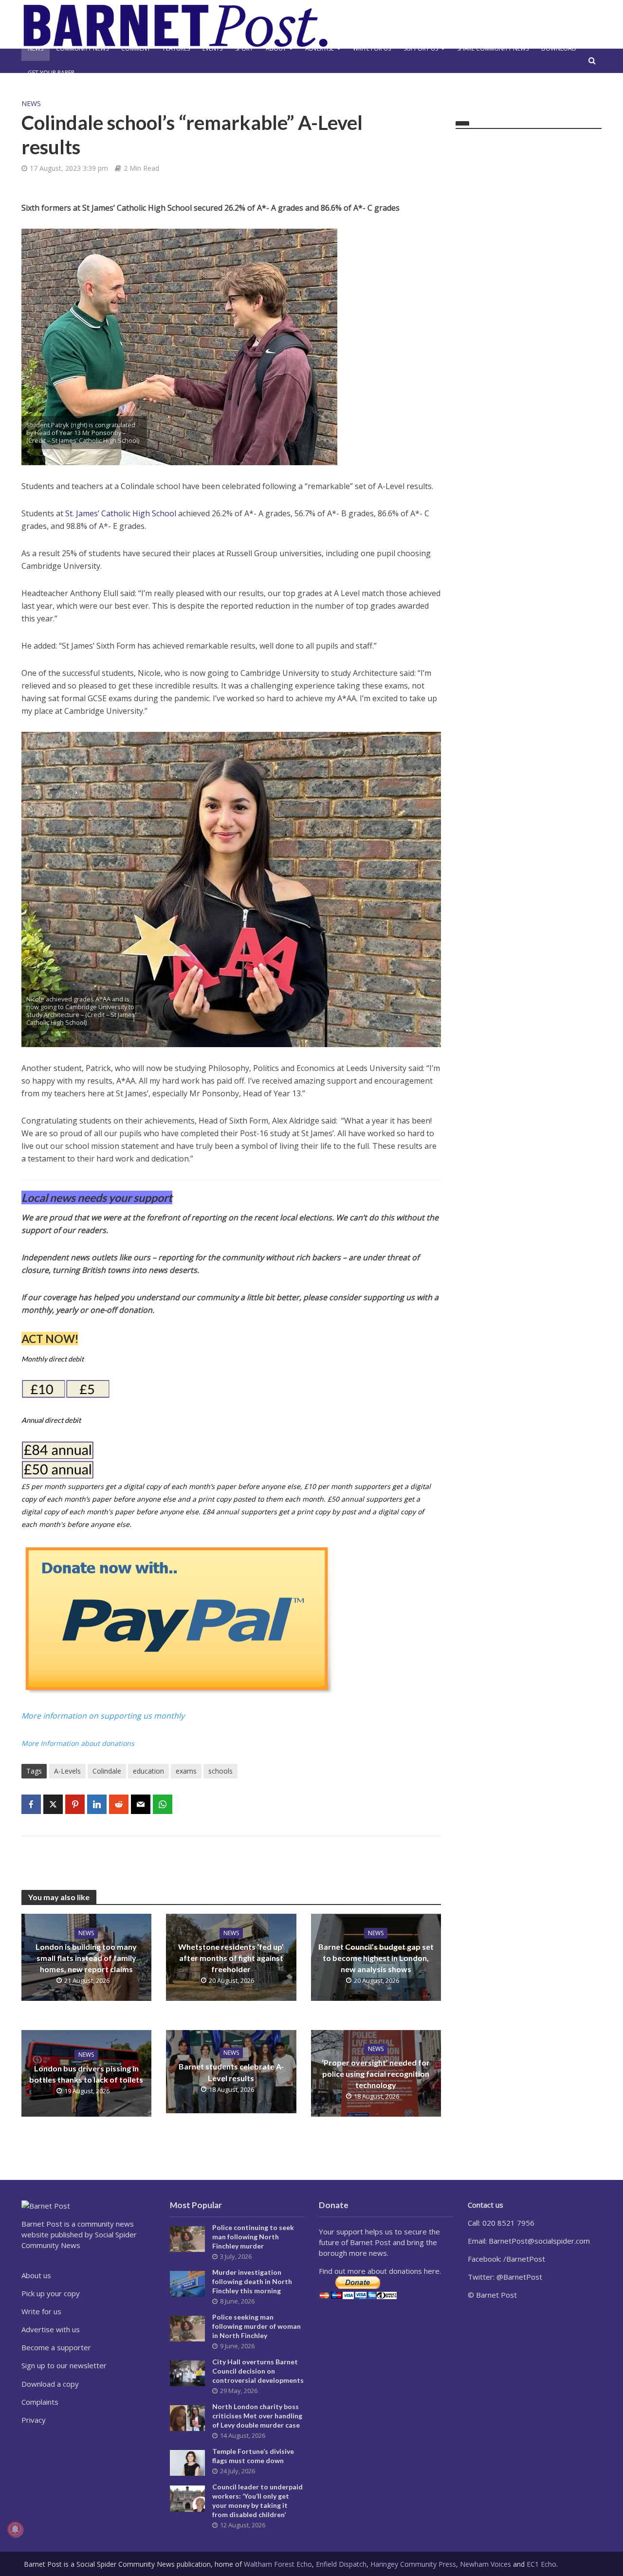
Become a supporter (56, 2347)
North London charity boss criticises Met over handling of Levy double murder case (257, 2416)
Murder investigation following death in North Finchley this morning (252, 2281)
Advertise (320, 48)
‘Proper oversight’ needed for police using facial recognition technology (376, 2074)
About (276, 48)
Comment (136, 48)
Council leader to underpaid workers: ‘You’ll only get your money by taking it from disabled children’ (257, 2501)
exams (186, 1771)
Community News (82, 48)
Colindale (107, 1771)
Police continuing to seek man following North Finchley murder (253, 2237)
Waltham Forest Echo (278, 2564)
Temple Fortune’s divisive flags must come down (253, 2456)
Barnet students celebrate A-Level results (231, 2072)
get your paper (51, 73)
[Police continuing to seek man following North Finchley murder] (187, 2238)
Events (212, 48)
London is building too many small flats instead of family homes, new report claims (86, 1958)
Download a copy (50, 2384)
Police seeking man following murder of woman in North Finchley (257, 2326)
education (148, 1771)
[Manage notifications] (15, 2529)
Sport (244, 48)
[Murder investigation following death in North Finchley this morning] (187, 2283)
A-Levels (67, 1771)
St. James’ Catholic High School (121, 513)
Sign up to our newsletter (64, 2365)
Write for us (372, 48)
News (36, 48)
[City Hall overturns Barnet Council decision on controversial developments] (187, 2373)
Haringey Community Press (413, 2564)
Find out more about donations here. (380, 2271)
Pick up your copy (51, 2293)
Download (559, 48)
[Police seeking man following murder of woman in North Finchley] (187, 2328)
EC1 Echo (541, 2564)
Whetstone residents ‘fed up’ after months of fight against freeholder (231, 1958)
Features (176, 48)
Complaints (40, 2402)
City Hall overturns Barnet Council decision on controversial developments (258, 2371)
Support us (421, 48)
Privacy (34, 2420)
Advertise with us (51, 2329)
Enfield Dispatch (341, 2564)
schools (220, 1771)
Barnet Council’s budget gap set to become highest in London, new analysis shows (376, 1958)
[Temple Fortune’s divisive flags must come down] (187, 2462)
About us (36, 2275)
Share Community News (493, 48)
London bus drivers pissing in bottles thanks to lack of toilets (86, 2074)
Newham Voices (486, 2564)
